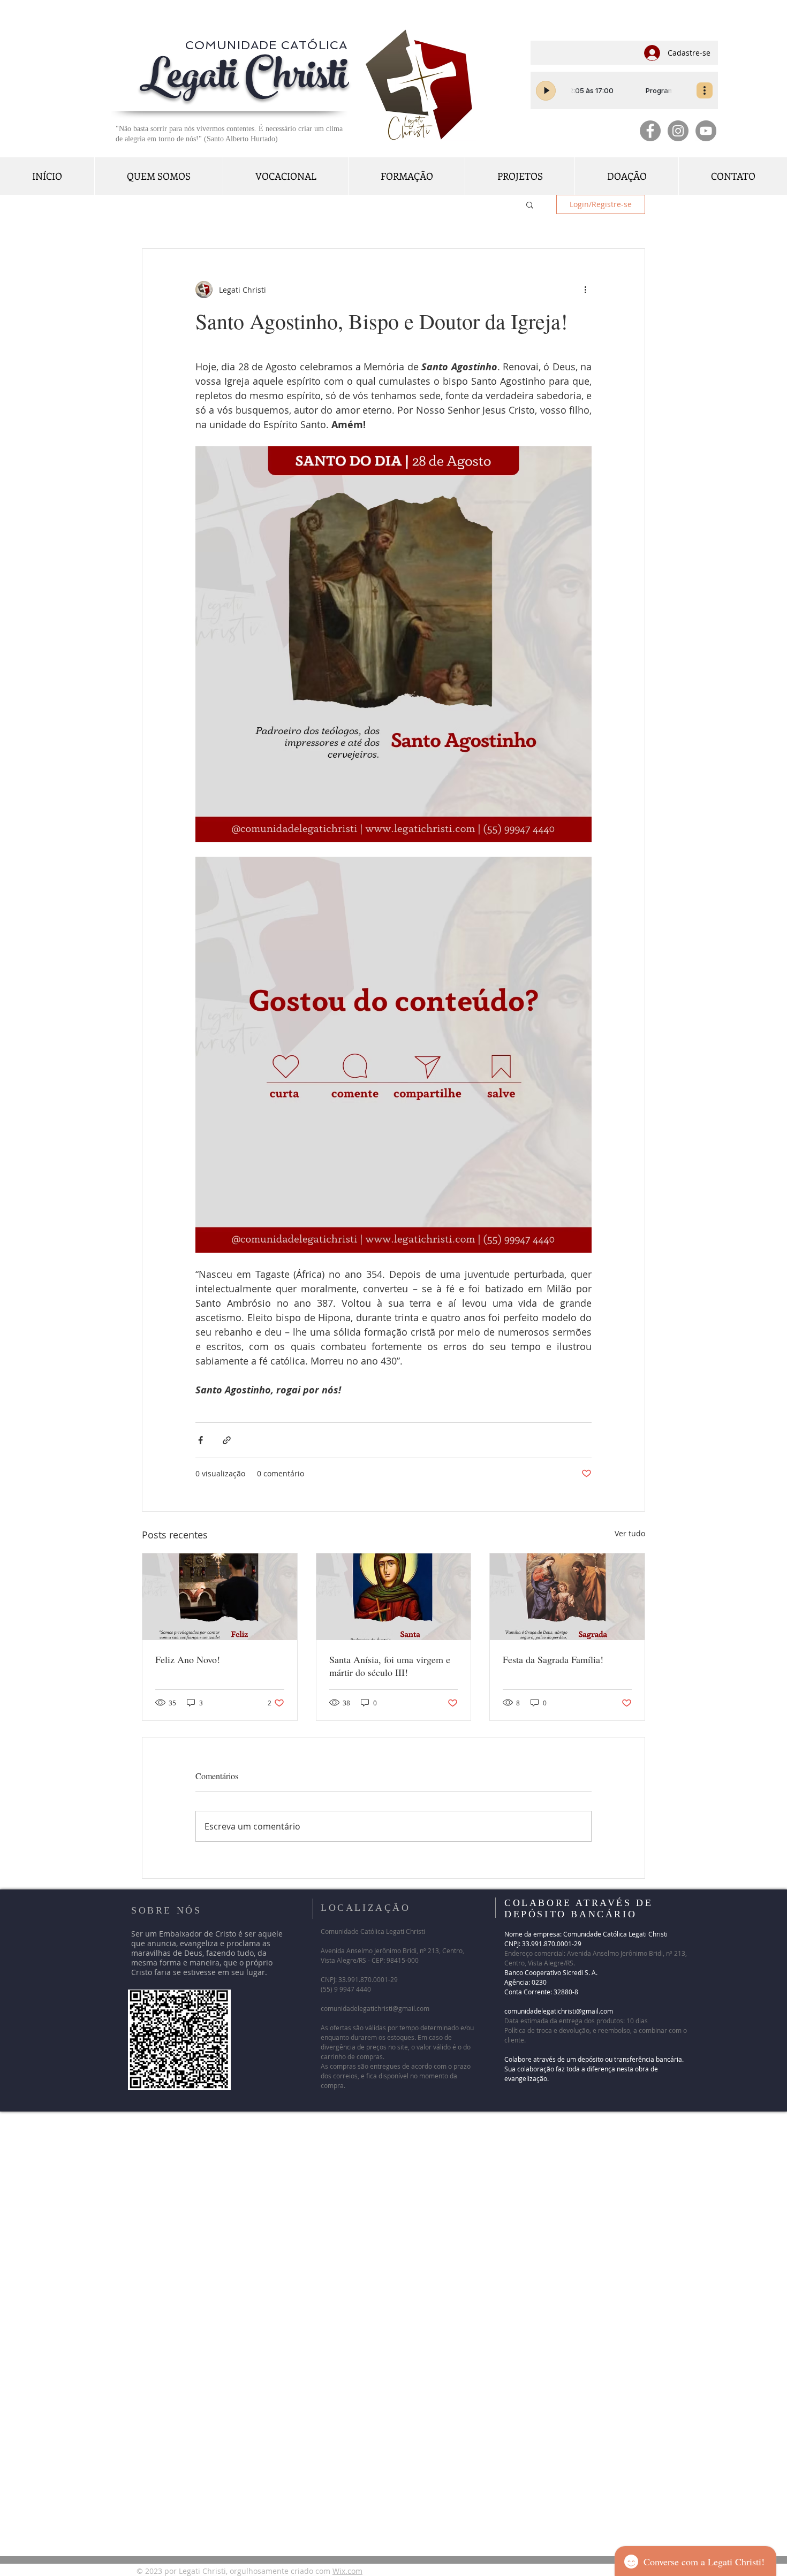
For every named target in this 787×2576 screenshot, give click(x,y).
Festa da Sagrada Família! (558, 1659)
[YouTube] (706, 131)
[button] (530, 204)
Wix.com (347, 2571)
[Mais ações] (585, 289)
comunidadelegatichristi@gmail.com (375, 2008)
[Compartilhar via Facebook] (200, 1440)
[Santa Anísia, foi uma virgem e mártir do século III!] (394, 1597)
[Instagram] (678, 131)
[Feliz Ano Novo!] (220, 1597)
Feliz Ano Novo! (188, 1659)
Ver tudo (630, 1533)
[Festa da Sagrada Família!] (567, 1597)
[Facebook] (650, 131)
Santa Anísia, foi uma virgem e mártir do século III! (390, 1666)
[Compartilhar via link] (227, 1440)
